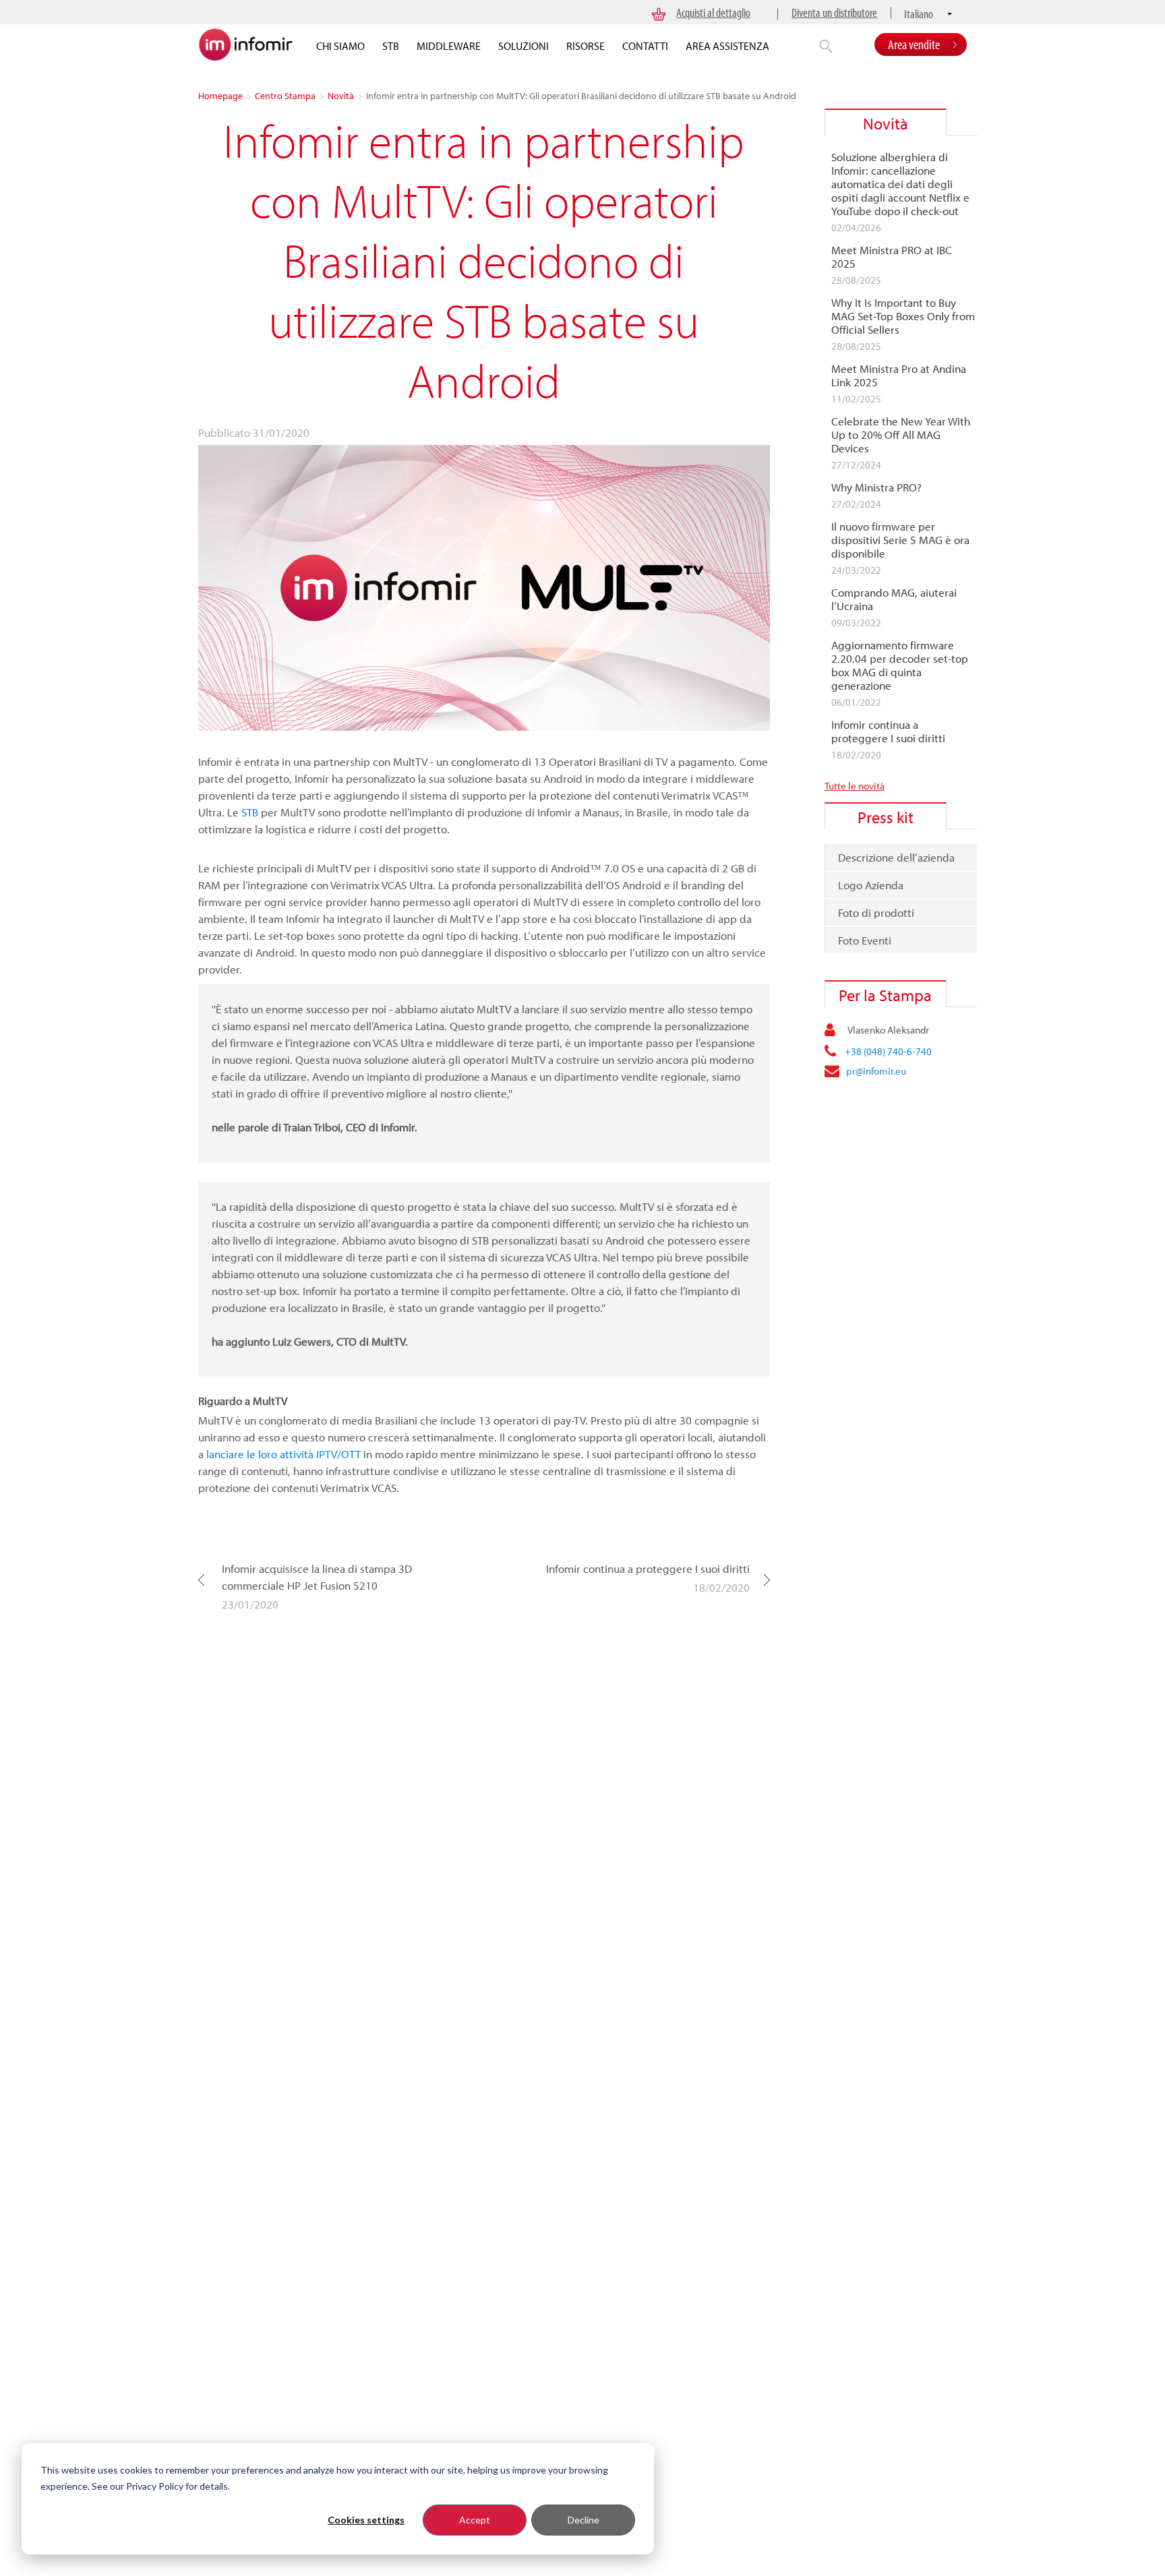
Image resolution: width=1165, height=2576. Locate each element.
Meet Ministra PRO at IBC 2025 (892, 257)
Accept (475, 2520)
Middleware (449, 46)
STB (391, 46)
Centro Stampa (285, 96)
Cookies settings (366, 2520)
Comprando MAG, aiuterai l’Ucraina (894, 599)
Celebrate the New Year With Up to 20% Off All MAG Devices (901, 435)
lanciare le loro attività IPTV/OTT (283, 1454)
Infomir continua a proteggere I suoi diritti (648, 1568)
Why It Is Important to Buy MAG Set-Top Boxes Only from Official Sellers (903, 316)
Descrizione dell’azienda (896, 857)
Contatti (645, 46)
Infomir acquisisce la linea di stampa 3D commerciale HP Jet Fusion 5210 (317, 1577)
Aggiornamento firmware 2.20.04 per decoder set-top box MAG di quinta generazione (900, 665)
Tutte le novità (855, 786)
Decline (584, 2520)
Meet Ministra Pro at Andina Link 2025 (899, 376)
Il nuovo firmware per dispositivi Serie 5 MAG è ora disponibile (900, 540)
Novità (341, 96)
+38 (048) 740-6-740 (888, 1051)
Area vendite (914, 44)
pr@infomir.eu (876, 1071)
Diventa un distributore (834, 12)
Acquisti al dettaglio (713, 12)
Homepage (220, 96)
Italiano (919, 14)
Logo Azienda (871, 885)
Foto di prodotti (876, 912)
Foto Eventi (865, 940)
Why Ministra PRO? (876, 487)
